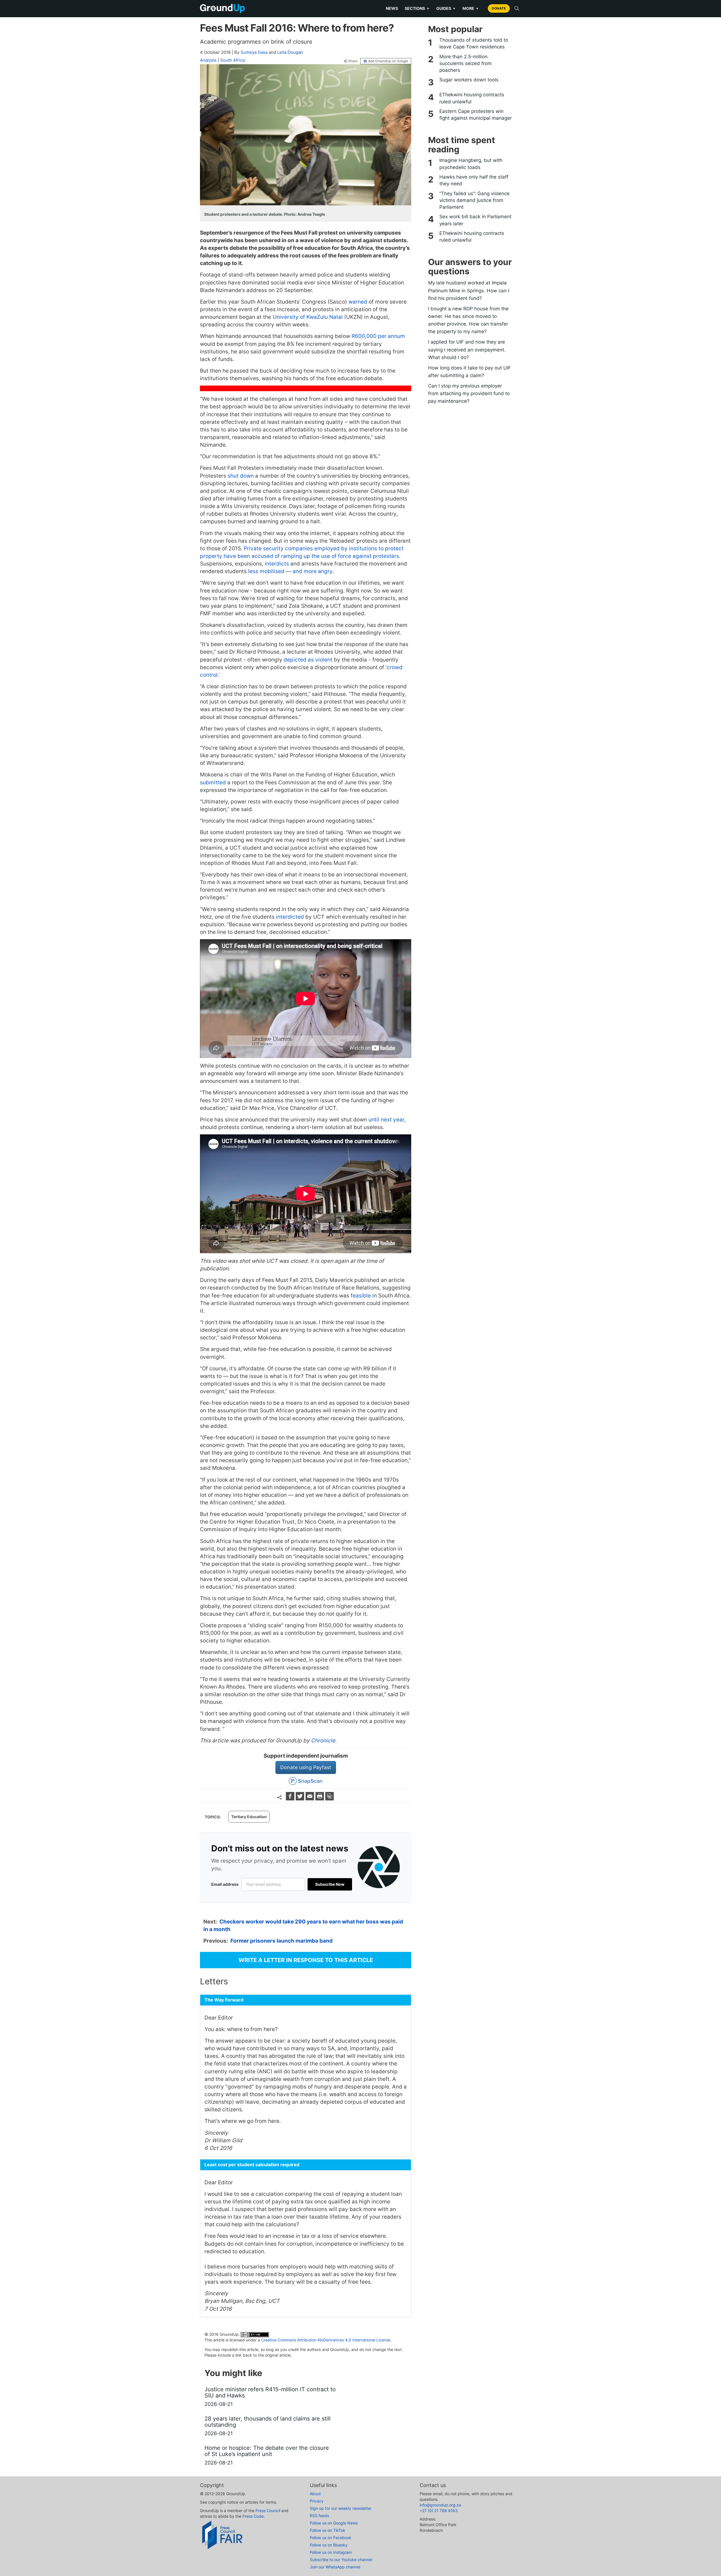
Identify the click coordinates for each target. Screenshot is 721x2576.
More (471, 8)
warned (357, 302)
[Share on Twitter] (301, 1799)
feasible (360, 1296)
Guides (446, 8)
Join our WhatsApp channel (335, 2567)
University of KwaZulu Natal (307, 317)
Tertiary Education (249, 1817)
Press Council (268, 2511)
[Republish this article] (330, 1799)
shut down (241, 476)
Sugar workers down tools (469, 80)
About (315, 2494)
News (392, 8)
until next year (386, 1120)
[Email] (311, 1799)
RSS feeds (319, 2516)
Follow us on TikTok (328, 2530)
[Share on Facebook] (291, 1799)
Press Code (253, 2516)
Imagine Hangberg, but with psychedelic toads (471, 164)
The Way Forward (224, 2000)
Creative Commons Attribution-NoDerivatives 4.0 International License (326, 2340)
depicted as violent (307, 660)
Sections (417, 8)
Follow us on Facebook (331, 2538)
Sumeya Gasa (254, 52)
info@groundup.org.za (440, 2505)
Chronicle (323, 1741)
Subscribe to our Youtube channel (341, 2560)
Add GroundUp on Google (388, 61)
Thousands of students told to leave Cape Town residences (474, 43)
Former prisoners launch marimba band (281, 1941)
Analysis (208, 60)
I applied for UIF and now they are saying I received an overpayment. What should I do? (467, 349)
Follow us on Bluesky (329, 2545)
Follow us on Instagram (331, 2552)
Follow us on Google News (334, 2523)
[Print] (320, 1799)
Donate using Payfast (306, 1767)
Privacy (317, 2501)
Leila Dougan (290, 52)
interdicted (289, 917)
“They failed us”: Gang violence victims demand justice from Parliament (474, 200)
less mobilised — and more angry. (290, 571)
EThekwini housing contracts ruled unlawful (472, 98)
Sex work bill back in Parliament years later (475, 220)
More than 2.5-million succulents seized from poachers (466, 64)
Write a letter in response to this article (306, 1960)
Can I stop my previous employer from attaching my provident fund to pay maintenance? (469, 393)
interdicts (276, 564)
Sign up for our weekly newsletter (341, 2508)
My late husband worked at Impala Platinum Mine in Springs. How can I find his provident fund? (469, 290)
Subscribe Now (330, 1884)
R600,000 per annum (378, 336)
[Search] (517, 8)
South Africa (232, 60)
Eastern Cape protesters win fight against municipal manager (476, 115)
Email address (225, 1884)
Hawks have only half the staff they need (474, 180)
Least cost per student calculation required (252, 2165)
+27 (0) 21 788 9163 (439, 2511)
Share (353, 61)
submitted (213, 782)
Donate (499, 8)
